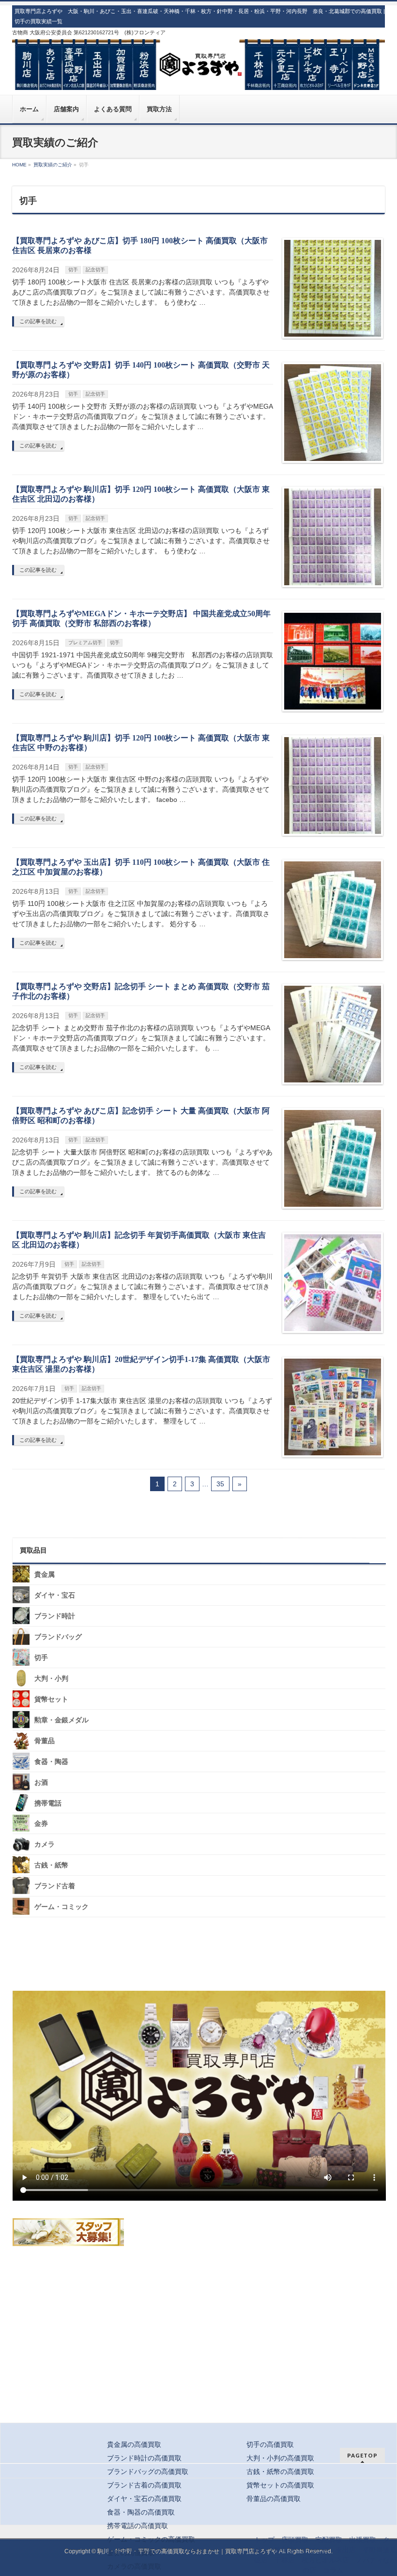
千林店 (285, 2560)
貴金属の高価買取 (134, 2444)
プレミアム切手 (85, 643)
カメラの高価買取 (134, 2566)
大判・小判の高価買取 (280, 2458)
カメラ (45, 1844)
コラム (333, 2570)
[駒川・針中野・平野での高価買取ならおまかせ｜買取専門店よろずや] (199, 79)
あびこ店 (315, 2550)
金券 (41, 1824)
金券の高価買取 (131, 2553)
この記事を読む (38, 321)
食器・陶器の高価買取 (141, 2512)
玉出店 (346, 2550)
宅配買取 (329, 2540)
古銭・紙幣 (51, 1865)
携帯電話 (48, 1803)
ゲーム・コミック (61, 1907)
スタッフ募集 (68, 2232)
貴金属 (45, 1575)
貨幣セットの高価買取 (280, 2485)
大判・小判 (51, 1679)
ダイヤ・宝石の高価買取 (144, 2499)
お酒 (41, 1782)
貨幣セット (51, 1699)
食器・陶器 (51, 1762)
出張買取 (363, 2540)
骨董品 (45, 1741)
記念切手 (95, 270)
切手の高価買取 (270, 2444)
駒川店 (285, 2550)
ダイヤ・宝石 (55, 1595)
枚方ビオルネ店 (325, 2560)
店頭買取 (295, 2540)
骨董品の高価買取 (274, 2499)
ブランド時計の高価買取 (144, 2458)
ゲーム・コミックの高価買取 (151, 2539)
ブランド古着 (55, 1886)
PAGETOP (362, 2455)
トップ (264, 2540)
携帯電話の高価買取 (137, 2526)
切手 (73, 270)
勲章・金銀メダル (61, 1720)
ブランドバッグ (58, 1637)
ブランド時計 (55, 1616)
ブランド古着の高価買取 (144, 2485)
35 (220, 1484)
